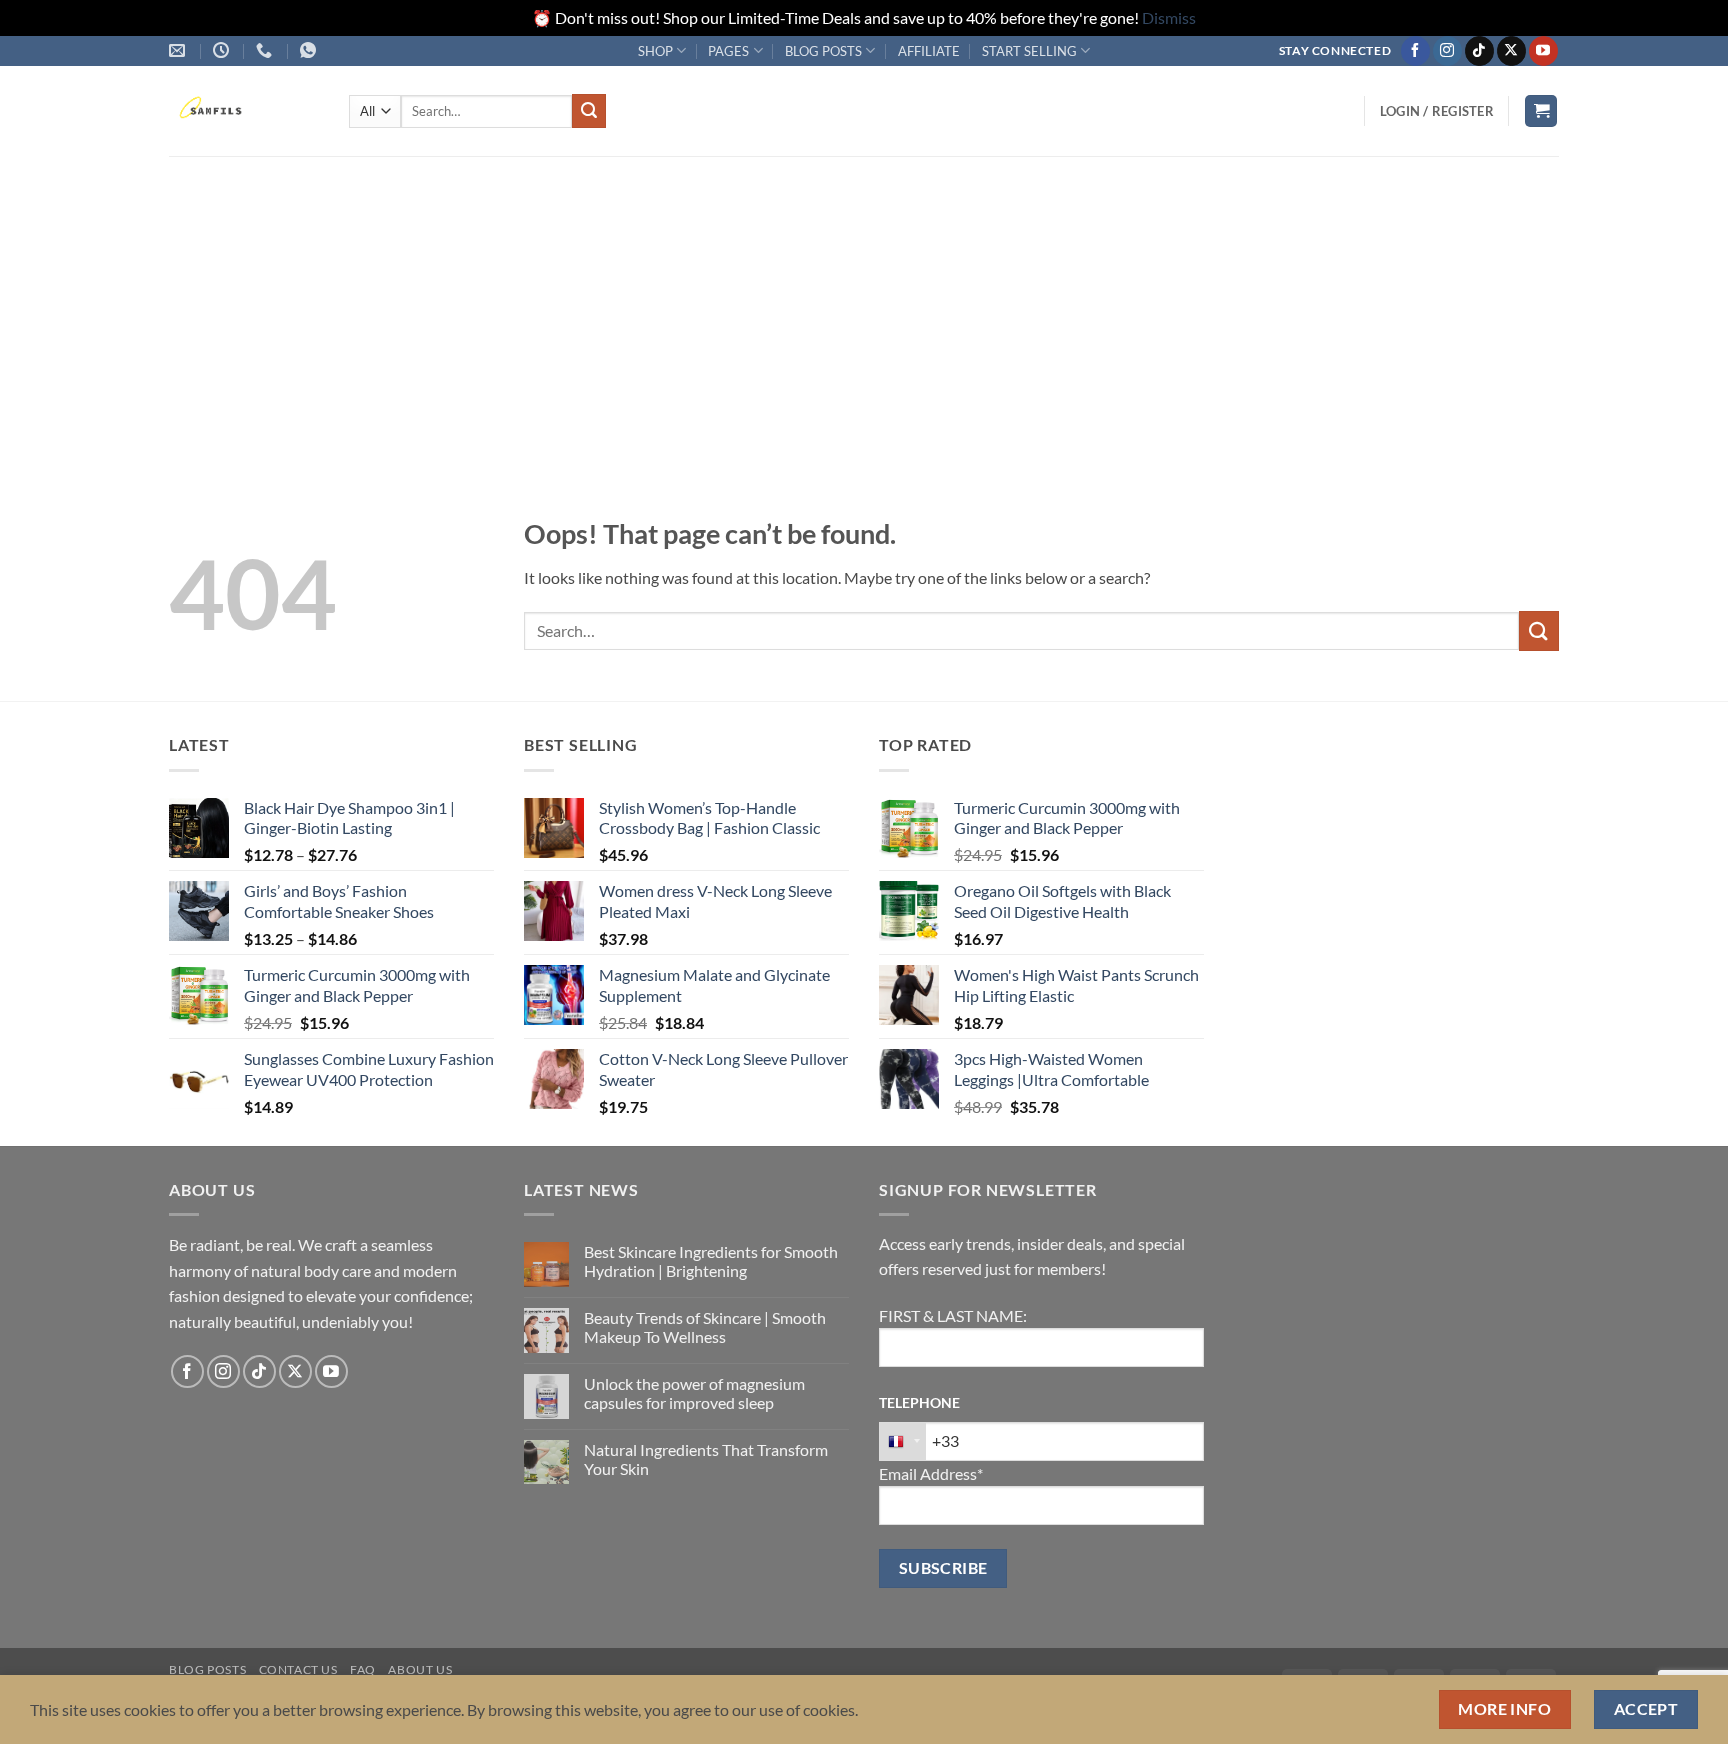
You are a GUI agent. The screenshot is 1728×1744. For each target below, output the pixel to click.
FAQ (363, 1669)
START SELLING (1029, 51)
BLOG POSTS (823, 51)
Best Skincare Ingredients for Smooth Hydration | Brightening (711, 1261)
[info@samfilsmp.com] (179, 50)
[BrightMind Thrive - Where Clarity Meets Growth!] (244, 111)
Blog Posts (207, 1669)
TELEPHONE (919, 1402)
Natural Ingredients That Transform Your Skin (706, 1459)
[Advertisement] (864, 306)
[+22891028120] (310, 50)
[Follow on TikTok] (1479, 51)
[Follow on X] (1511, 51)
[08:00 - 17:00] (223, 50)
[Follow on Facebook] (1415, 51)
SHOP (655, 51)
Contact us (298, 1669)
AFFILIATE (929, 51)
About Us (420, 1669)
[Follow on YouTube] (1543, 51)
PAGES (728, 51)
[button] (1437, 111)
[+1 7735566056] (266, 50)
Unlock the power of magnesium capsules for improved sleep (694, 1393)
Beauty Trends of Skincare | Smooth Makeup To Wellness (705, 1327)
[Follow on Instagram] (1447, 51)
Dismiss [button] (1169, 17)
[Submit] (589, 111)
